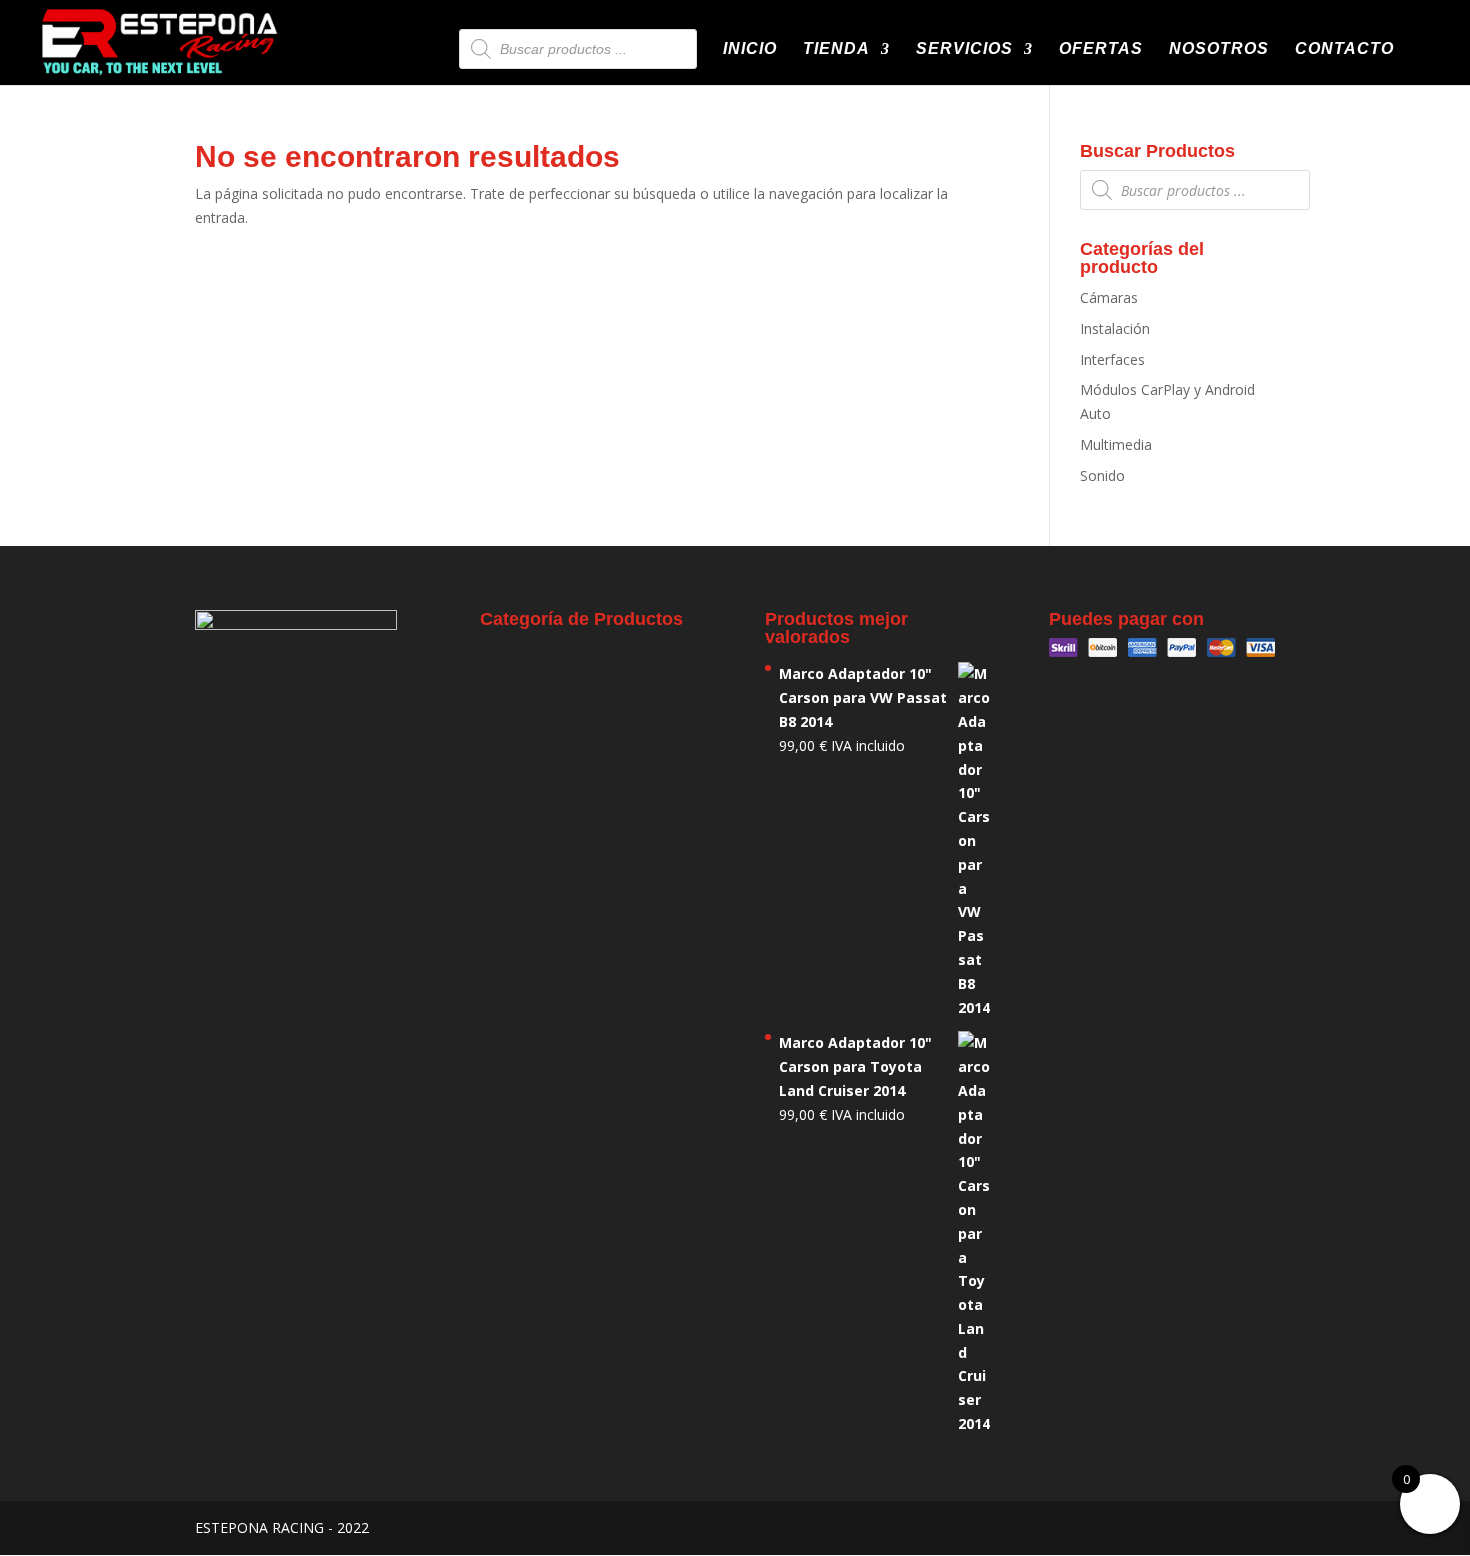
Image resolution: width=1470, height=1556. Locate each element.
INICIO (750, 49)
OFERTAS (1101, 49)
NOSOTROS (1219, 49)
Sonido (1102, 475)
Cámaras (1109, 297)
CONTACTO (1344, 49)
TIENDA (836, 49)
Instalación (1115, 328)
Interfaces (1112, 359)
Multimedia (1116, 444)
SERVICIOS (964, 49)
